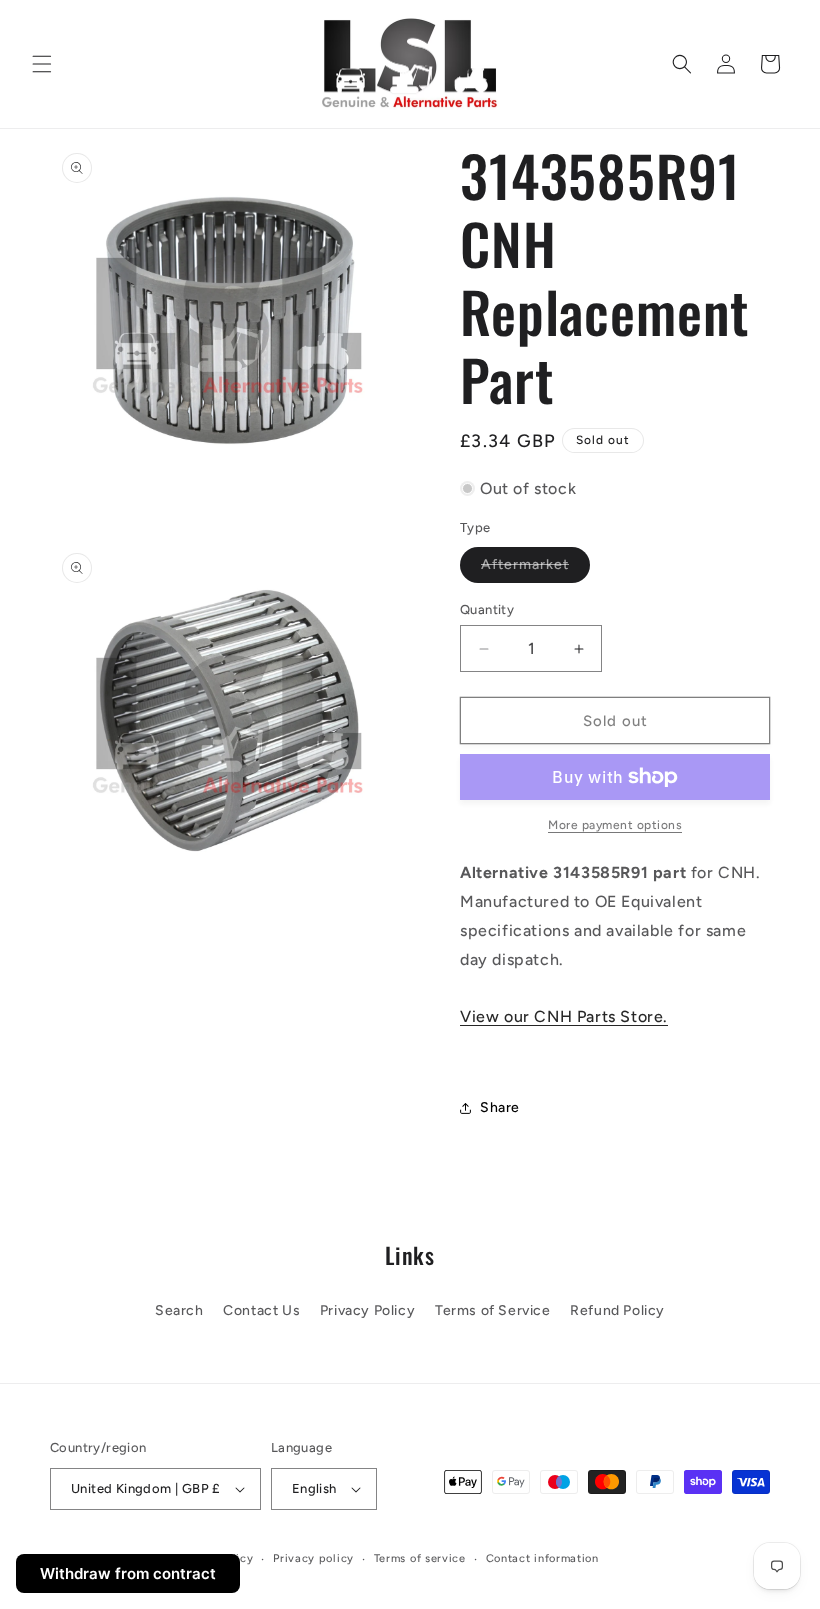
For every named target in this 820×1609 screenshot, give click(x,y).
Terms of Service (493, 1310)
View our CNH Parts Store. (564, 1016)
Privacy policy (313, 1558)
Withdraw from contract (128, 1573)
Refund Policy (617, 1310)
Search (179, 1310)
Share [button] (500, 1107)
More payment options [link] (615, 825)
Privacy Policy (367, 1310)
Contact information (542, 1558)
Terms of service (420, 1558)
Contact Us (261, 1310)
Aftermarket (535, 569)
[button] (42, 64)
